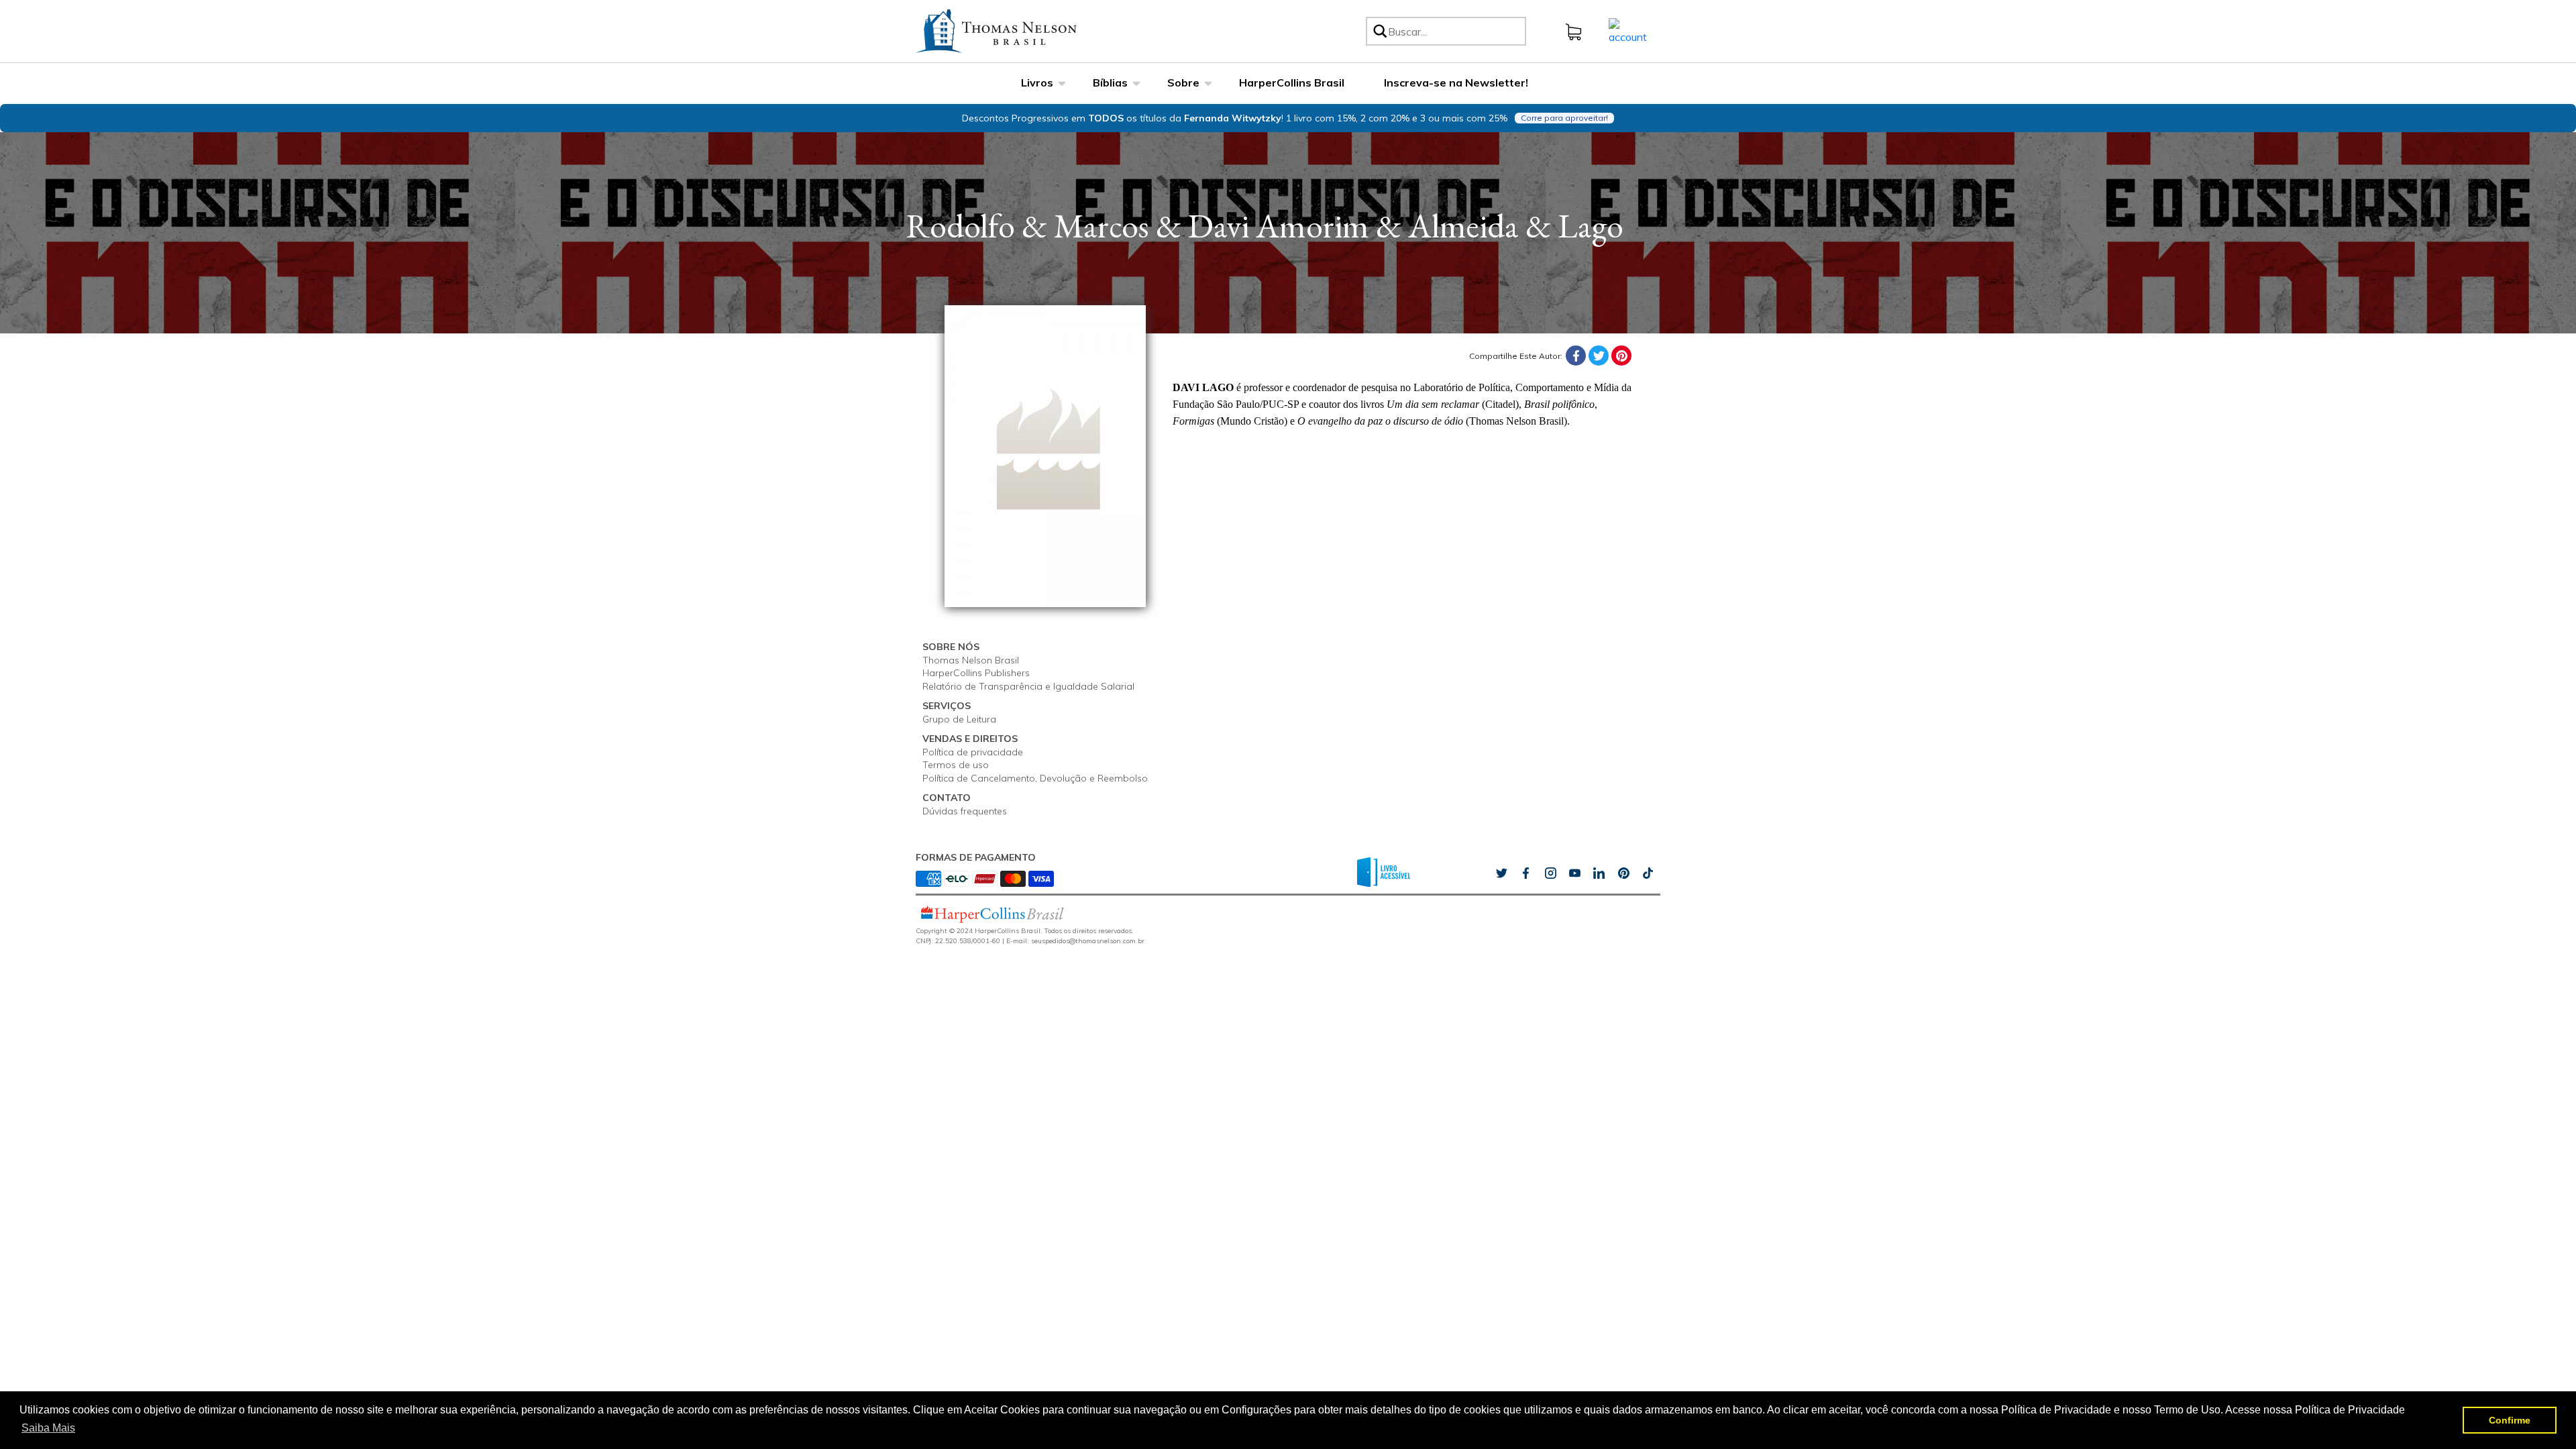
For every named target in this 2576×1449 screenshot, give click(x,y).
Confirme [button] (2510, 1420)
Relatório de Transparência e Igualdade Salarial (1028, 686)
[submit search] (1379, 31)
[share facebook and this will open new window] (1525, 873)
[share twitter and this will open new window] (1501, 873)
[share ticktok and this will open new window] (1623, 873)
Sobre (1183, 83)
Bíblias (1110, 83)
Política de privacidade (973, 752)
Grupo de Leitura (959, 719)
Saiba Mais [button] (48, 1428)
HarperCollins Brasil (1292, 83)
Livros (1037, 83)
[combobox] (1455, 31)
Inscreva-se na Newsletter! (1456, 83)
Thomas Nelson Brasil (971, 660)
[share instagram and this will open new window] (1550, 873)
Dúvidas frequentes (965, 811)
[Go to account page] (1628, 30)
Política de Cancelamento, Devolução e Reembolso (1035, 778)
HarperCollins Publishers (976, 673)
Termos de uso (956, 765)
